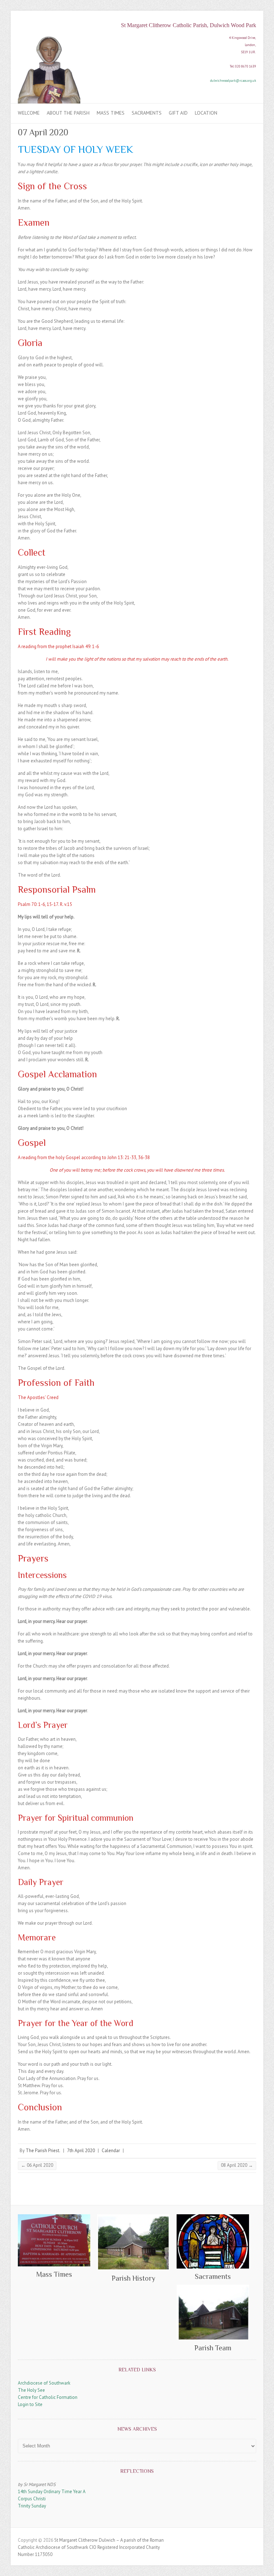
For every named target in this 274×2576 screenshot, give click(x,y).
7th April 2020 (81, 2151)
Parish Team (213, 2348)
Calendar (111, 2151)
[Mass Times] (54, 2241)
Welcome (29, 113)
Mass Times (111, 113)
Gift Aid (178, 113)
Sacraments (147, 113)
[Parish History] (133, 2242)
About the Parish (68, 113)
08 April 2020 (237, 2165)
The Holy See (31, 2390)
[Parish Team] (213, 2312)
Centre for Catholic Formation (48, 2397)
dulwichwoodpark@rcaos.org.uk (233, 81)
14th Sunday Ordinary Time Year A (52, 2492)
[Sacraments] (213, 2241)
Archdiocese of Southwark (44, 2383)
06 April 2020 (37, 2165)
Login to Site (30, 2404)
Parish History (133, 2278)
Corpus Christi (32, 2499)
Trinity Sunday (32, 2506)
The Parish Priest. (43, 2151)
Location (206, 113)
